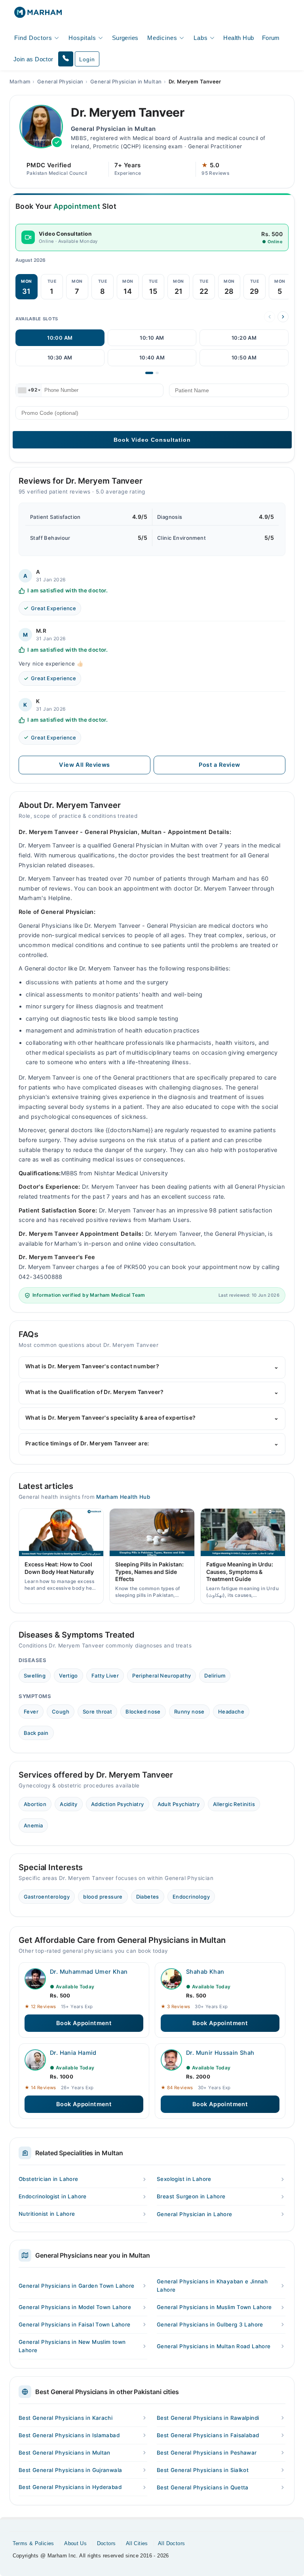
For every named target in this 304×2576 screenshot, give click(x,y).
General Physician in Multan (126, 81)
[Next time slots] (283, 317)
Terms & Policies (33, 2543)
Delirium (215, 1676)
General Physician (60, 81)
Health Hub (238, 38)
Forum (271, 38)
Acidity (69, 1804)
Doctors (106, 2543)
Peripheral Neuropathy (161, 1676)
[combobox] (29, 390)
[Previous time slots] (270, 317)
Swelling (35, 1676)
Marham (20, 81)
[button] (66, 59)
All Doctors (171, 2543)
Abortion (35, 1804)
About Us (75, 2543)
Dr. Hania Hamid (73, 2053)
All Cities (137, 2543)
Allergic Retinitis (234, 1804)
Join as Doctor (33, 59)
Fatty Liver (105, 1676)
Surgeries (125, 38)
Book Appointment (84, 2023)
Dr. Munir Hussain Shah (220, 2053)
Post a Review (219, 765)
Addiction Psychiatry (118, 1804)
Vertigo (68, 1676)
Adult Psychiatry (179, 1804)
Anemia (33, 1825)
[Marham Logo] (38, 15)
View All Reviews (84, 765)
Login (87, 59)
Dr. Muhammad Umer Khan (89, 1972)
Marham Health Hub (123, 1497)
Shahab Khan (205, 1972)
